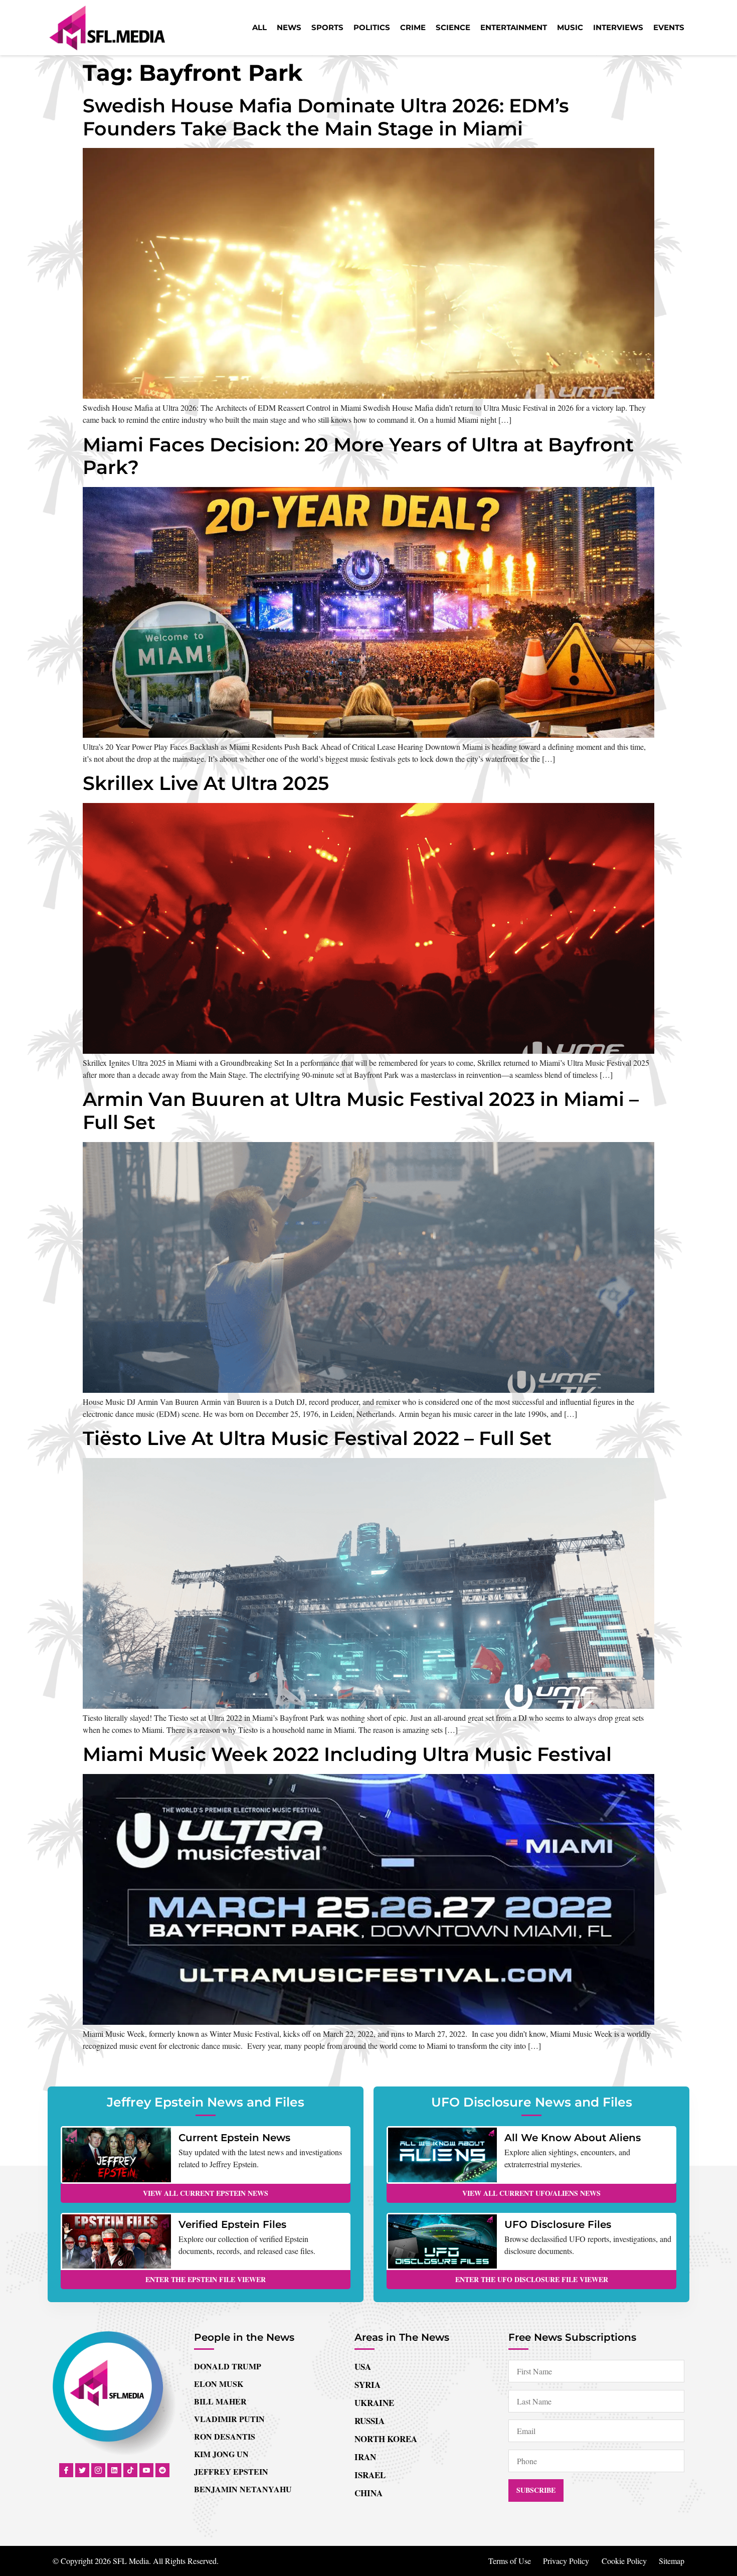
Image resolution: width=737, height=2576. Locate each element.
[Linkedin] (114, 2470)
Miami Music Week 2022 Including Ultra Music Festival (347, 1754)
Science (453, 27)
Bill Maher (220, 2401)
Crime (413, 27)
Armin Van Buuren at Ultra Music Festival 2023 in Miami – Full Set (361, 1111)
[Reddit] (162, 2470)
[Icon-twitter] (82, 2470)
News (289, 27)
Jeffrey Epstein (231, 2471)
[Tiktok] (130, 2470)
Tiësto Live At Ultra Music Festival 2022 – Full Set (317, 1438)
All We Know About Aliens (573, 2138)
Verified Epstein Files (232, 2224)
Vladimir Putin (229, 2419)
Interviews (618, 27)
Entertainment (514, 27)
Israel (370, 2475)
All (259, 27)
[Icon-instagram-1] (98, 2470)
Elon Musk (219, 2384)
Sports (327, 27)
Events (669, 27)
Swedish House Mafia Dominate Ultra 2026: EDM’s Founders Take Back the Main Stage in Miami (326, 117)
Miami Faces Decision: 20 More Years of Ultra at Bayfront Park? (358, 456)
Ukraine (374, 2403)
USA (363, 2367)
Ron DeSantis (225, 2436)
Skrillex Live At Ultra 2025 (206, 783)
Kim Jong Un (221, 2454)
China (368, 2493)
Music (570, 27)
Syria (367, 2385)
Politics (372, 27)
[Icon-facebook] (66, 2470)
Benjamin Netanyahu (243, 2489)
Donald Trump (228, 2366)
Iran (365, 2457)
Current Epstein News (234, 2138)
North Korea (386, 2439)
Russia (370, 2421)
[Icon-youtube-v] (146, 2470)
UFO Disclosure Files (558, 2224)
